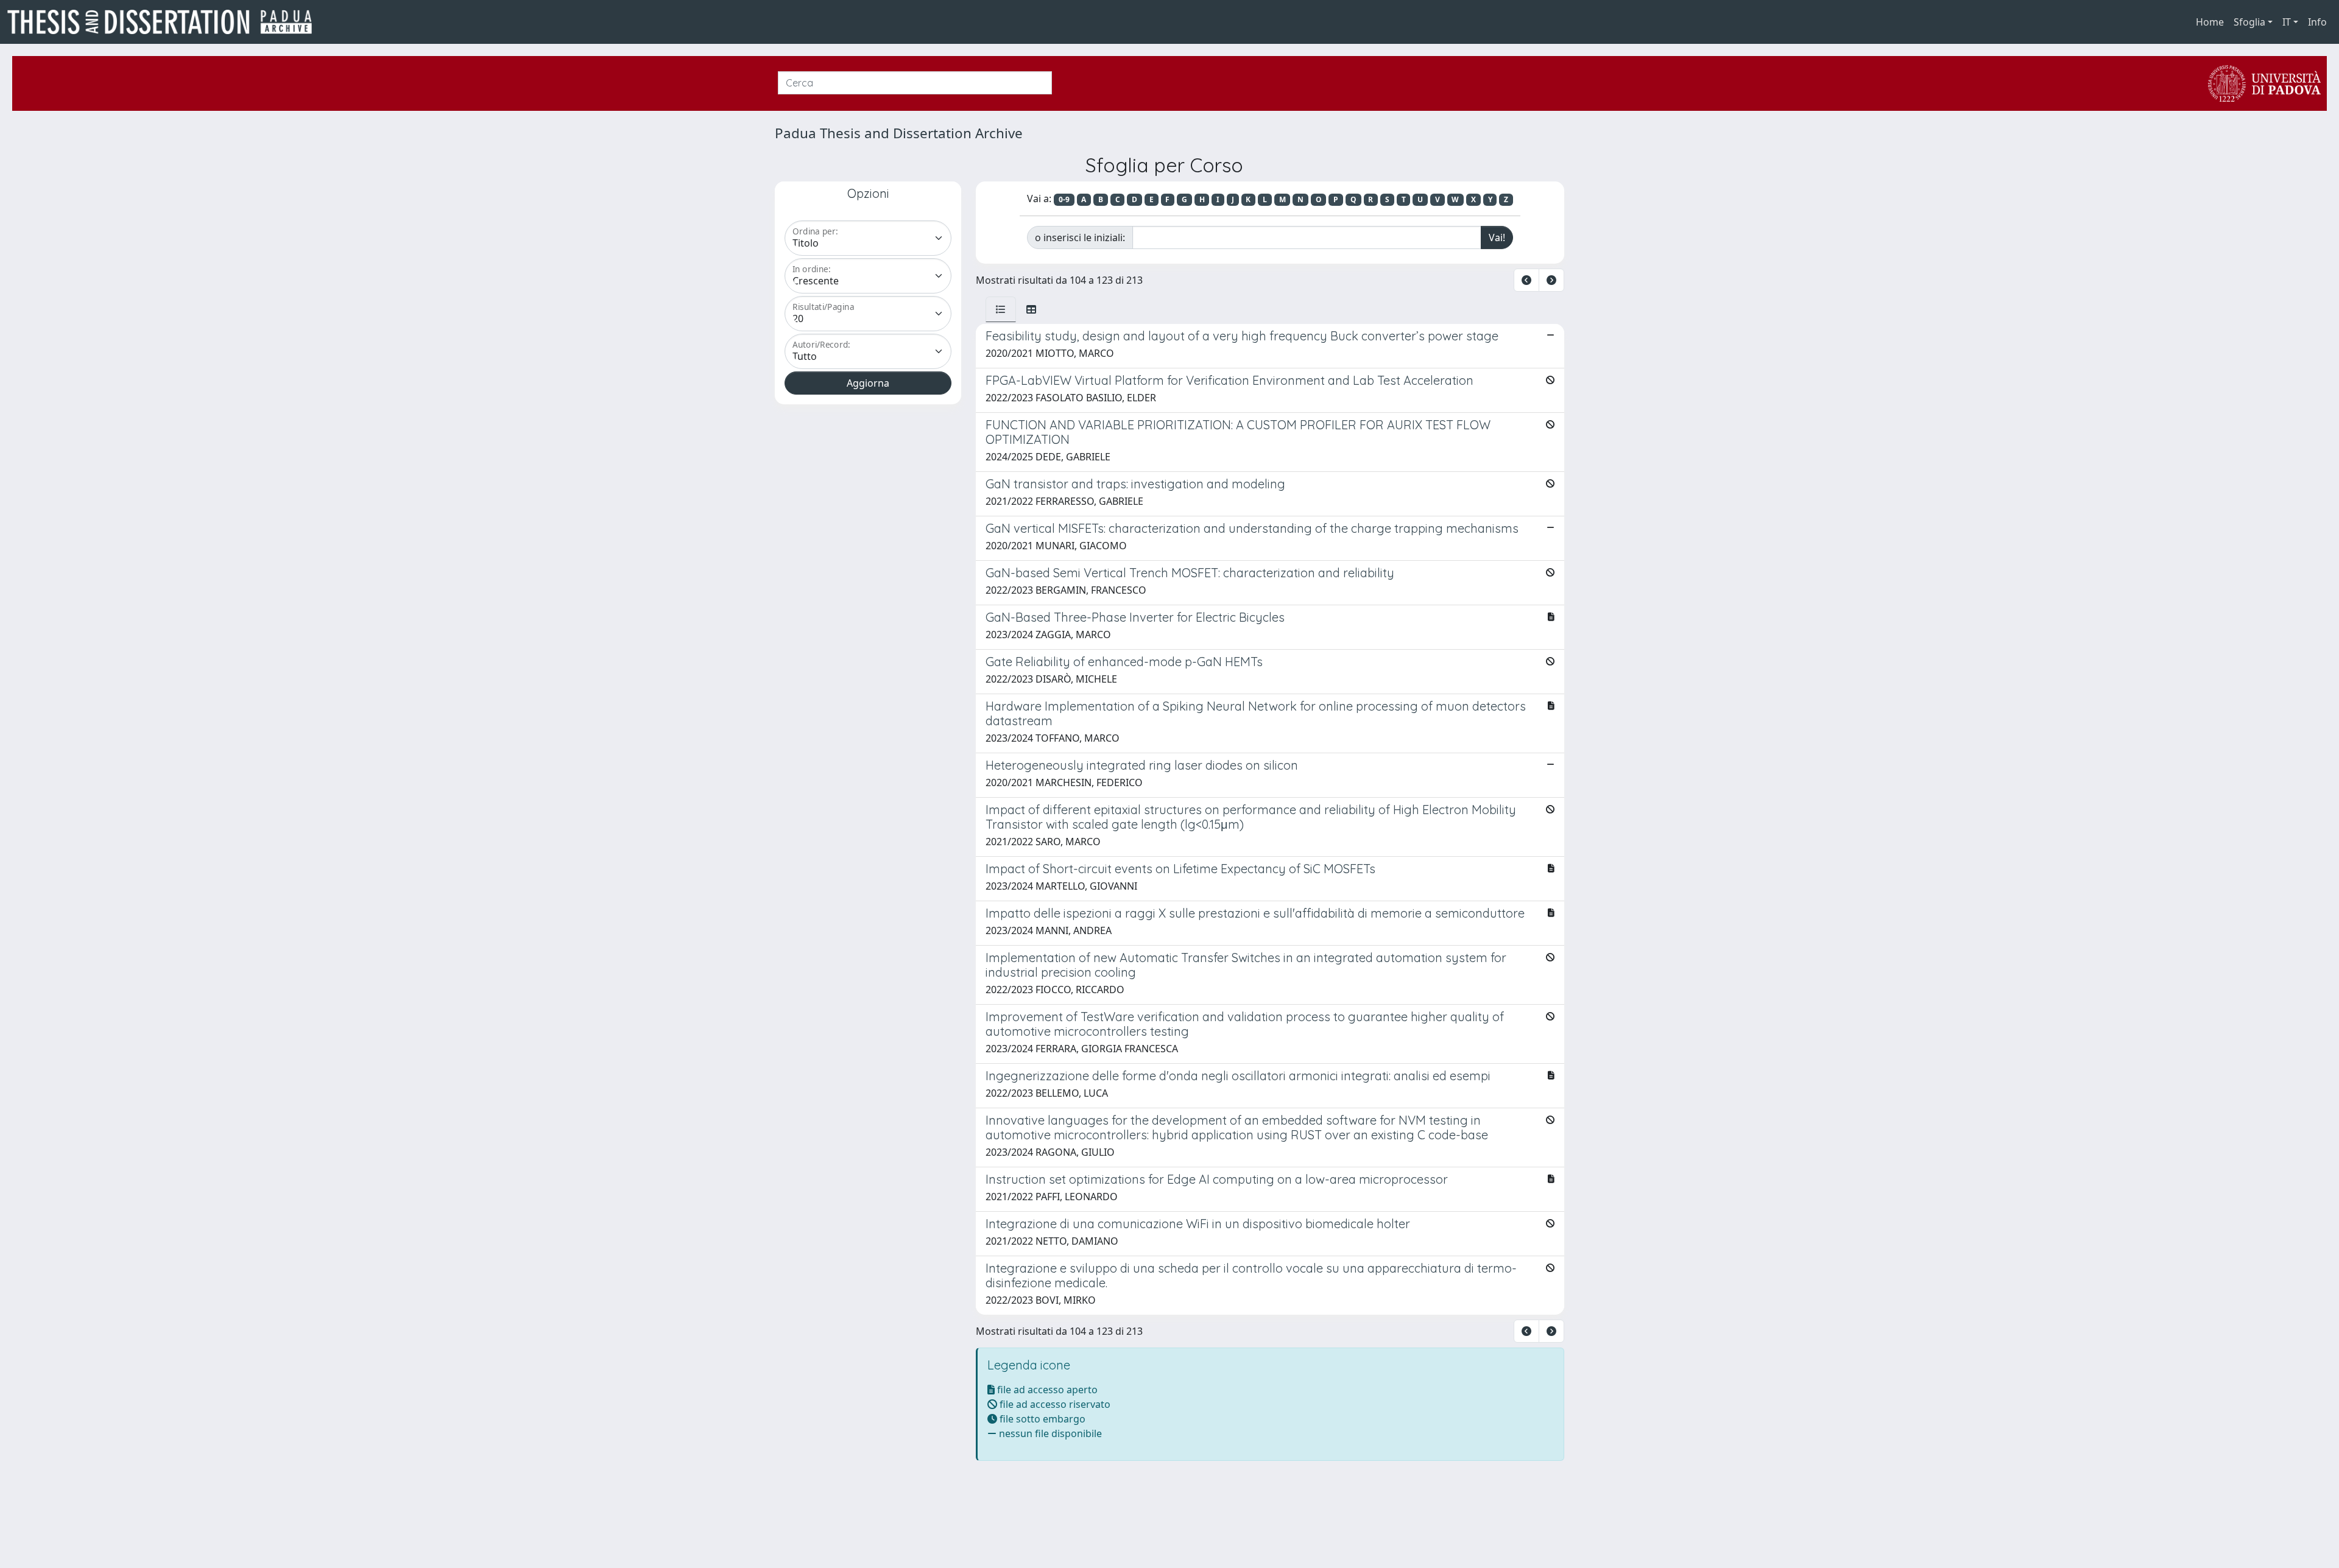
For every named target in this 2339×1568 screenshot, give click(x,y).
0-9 (1064, 199)
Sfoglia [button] (2249, 22)
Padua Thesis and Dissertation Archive (899, 133)
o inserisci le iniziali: (1080, 237)
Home (2210, 22)
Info (2317, 22)
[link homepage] (164, 22)
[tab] (1001, 309)
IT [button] (2287, 22)
